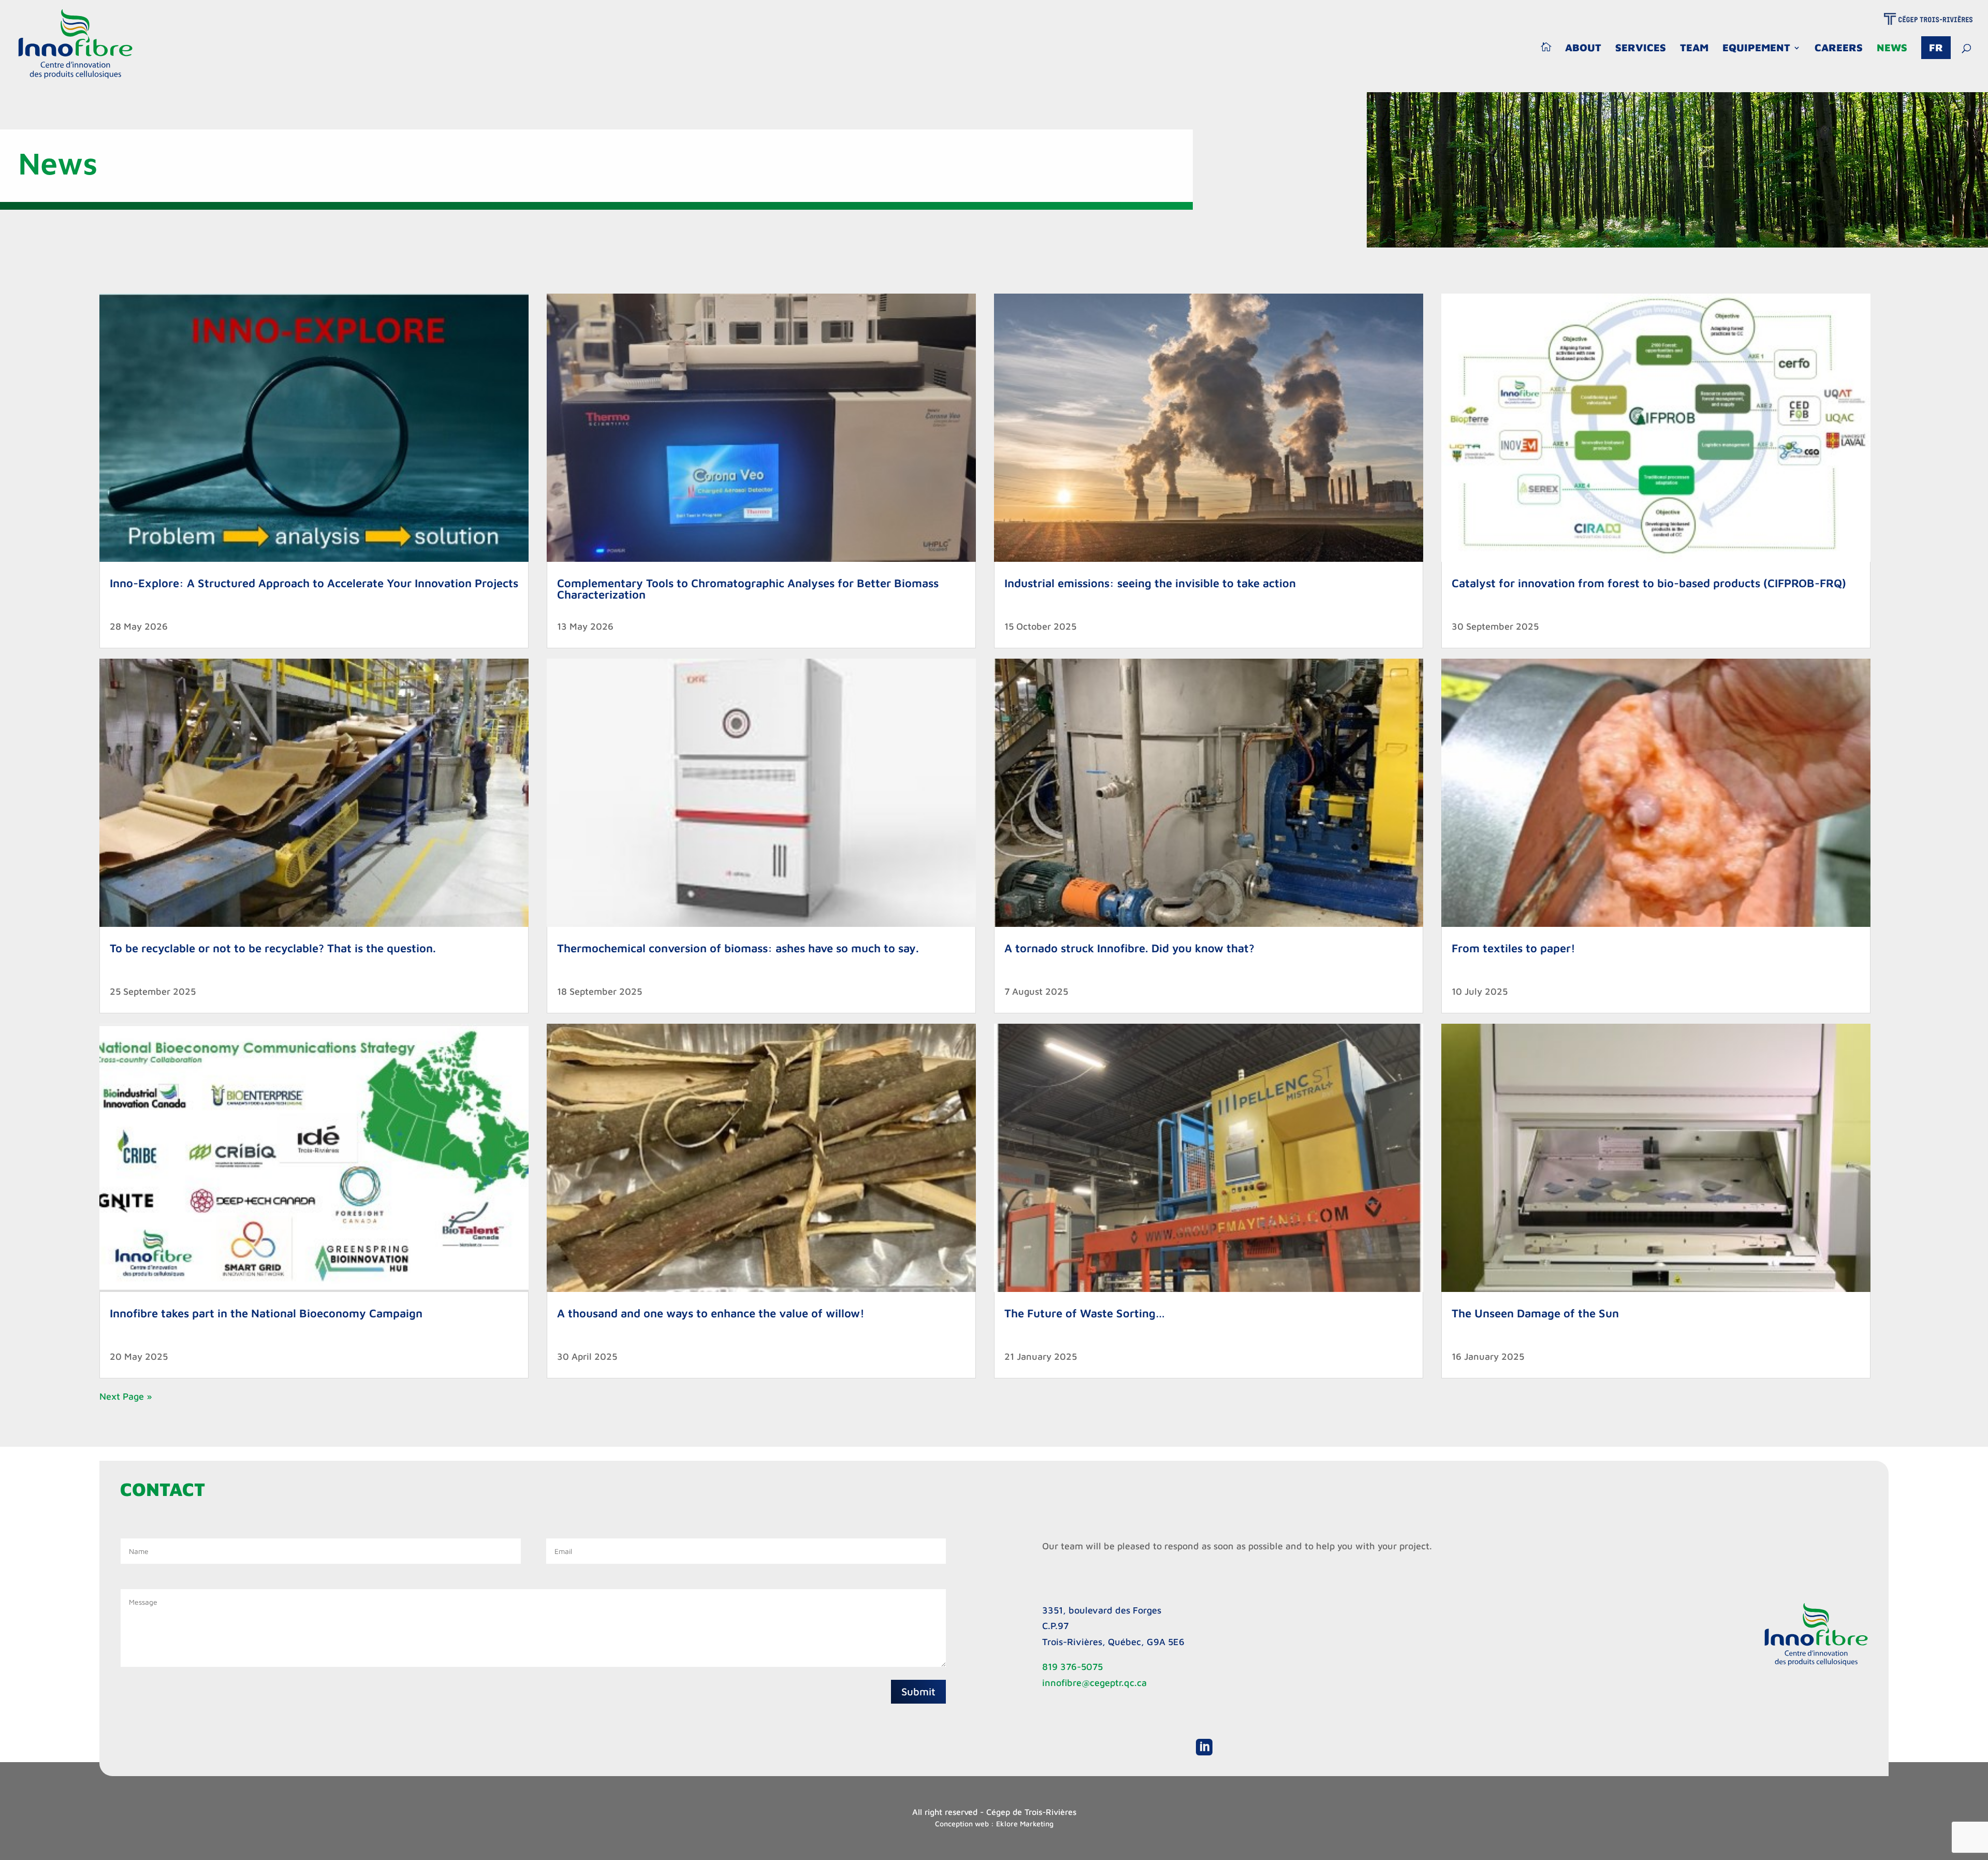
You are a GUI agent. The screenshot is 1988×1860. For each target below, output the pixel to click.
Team (1694, 49)
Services (1641, 49)
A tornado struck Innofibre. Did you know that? (1129, 948)
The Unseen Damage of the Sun (1535, 1313)
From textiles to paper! (1514, 948)
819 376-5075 (1072, 1667)
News (1892, 49)
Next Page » (126, 1396)
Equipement (1756, 49)
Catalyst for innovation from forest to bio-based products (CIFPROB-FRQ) (1649, 583)
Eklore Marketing (1025, 1823)
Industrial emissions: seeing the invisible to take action (1150, 583)
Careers (1839, 49)
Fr (1936, 47)
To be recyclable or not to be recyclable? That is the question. (273, 948)
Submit (918, 1691)
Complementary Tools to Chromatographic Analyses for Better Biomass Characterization (748, 589)
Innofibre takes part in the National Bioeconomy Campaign (266, 1313)
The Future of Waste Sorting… (1085, 1313)
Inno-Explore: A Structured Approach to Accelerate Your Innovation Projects (314, 583)
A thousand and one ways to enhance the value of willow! (711, 1313)
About (1583, 49)
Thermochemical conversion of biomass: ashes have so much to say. (738, 948)
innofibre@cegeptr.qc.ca (1094, 1683)
